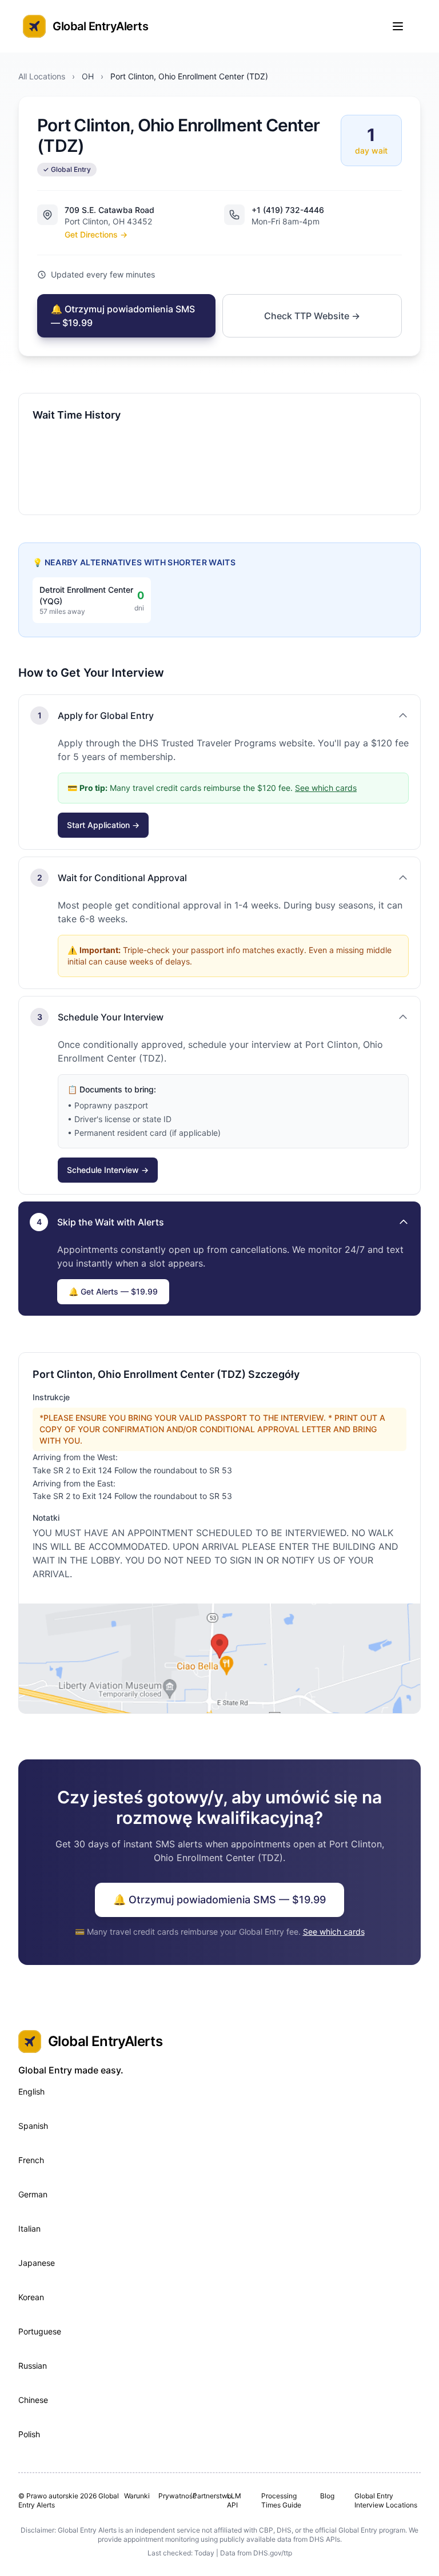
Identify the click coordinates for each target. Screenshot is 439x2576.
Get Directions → (96, 234)
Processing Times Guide (281, 2500)
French (31, 2160)
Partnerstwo (205, 2496)
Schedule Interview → (108, 1170)
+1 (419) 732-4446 (288, 210)
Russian (33, 2366)
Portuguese (40, 2331)
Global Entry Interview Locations (386, 2500)
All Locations (42, 76)
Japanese (37, 2263)
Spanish (33, 2126)
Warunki (137, 2496)
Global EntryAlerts (100, 26)
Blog (327, 2496)
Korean (31, 2297)
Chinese (33, 2400)
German (33, 2194)
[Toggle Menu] (404, 26)
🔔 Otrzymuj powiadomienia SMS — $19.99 (123, 316)
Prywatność (171, 2496)
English (31, 2091)
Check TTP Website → (312, 316)
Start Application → (103, 825)
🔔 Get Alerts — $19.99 (113, 1291)
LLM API (234, 2500)
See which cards (326, 788)
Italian (29, 2229)
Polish (29, 2434)
